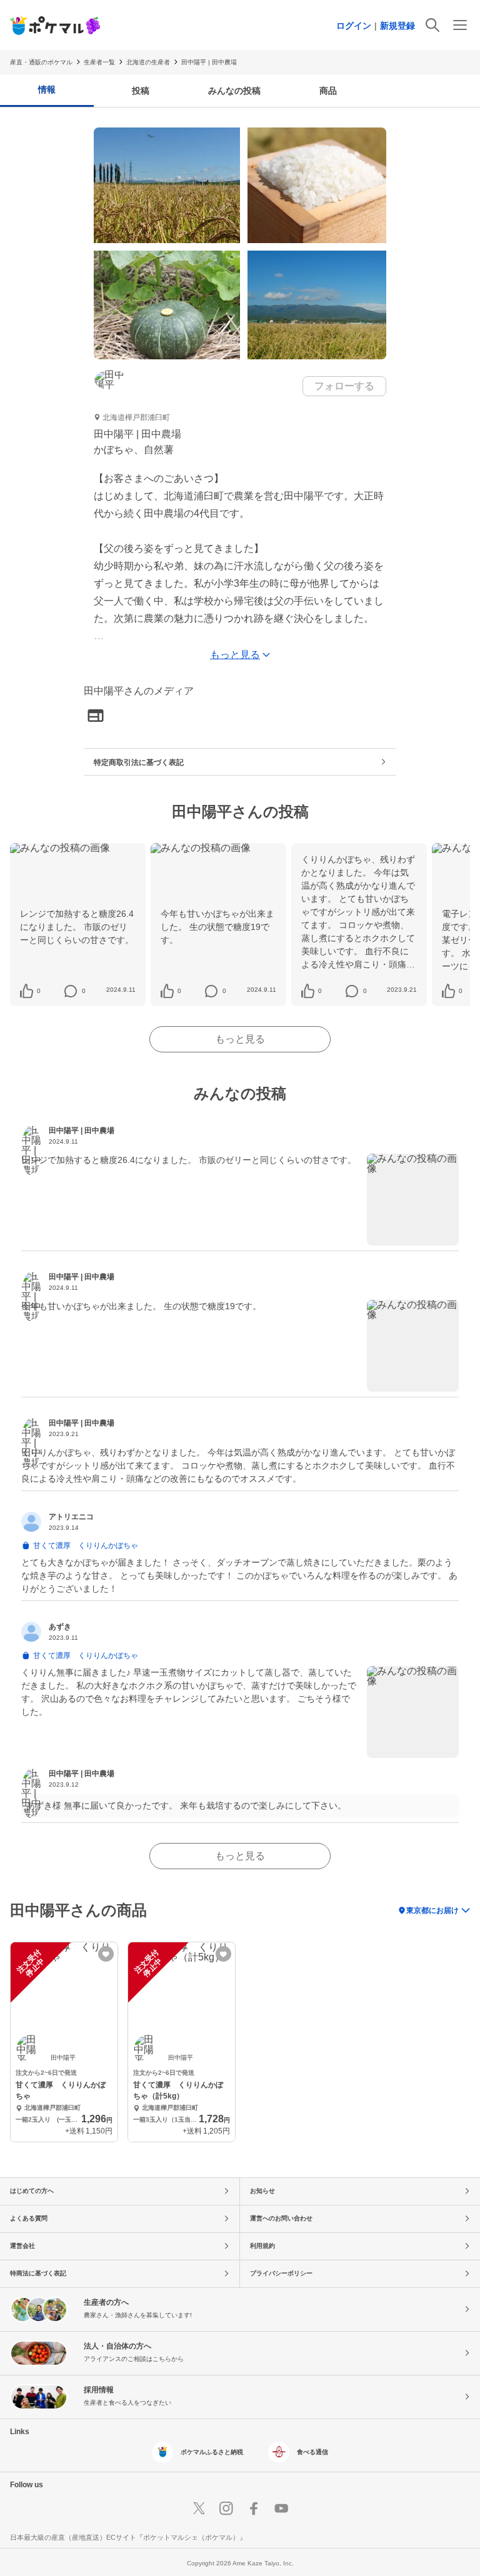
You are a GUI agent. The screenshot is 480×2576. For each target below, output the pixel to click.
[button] (38, 991)
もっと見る (240, 1039)
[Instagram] (226, 2509)
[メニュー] (460, 25)
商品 (328, 91)
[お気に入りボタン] (106, 1954)
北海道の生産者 (148, 62)
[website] (96, 716)
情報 (47, 89)
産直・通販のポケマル (41, 62)
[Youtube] (281, 2509)
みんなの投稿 (234, 91)
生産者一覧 (99, 62)
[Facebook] (254, 2509)
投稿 (141, 91)
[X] (199, 2509)
